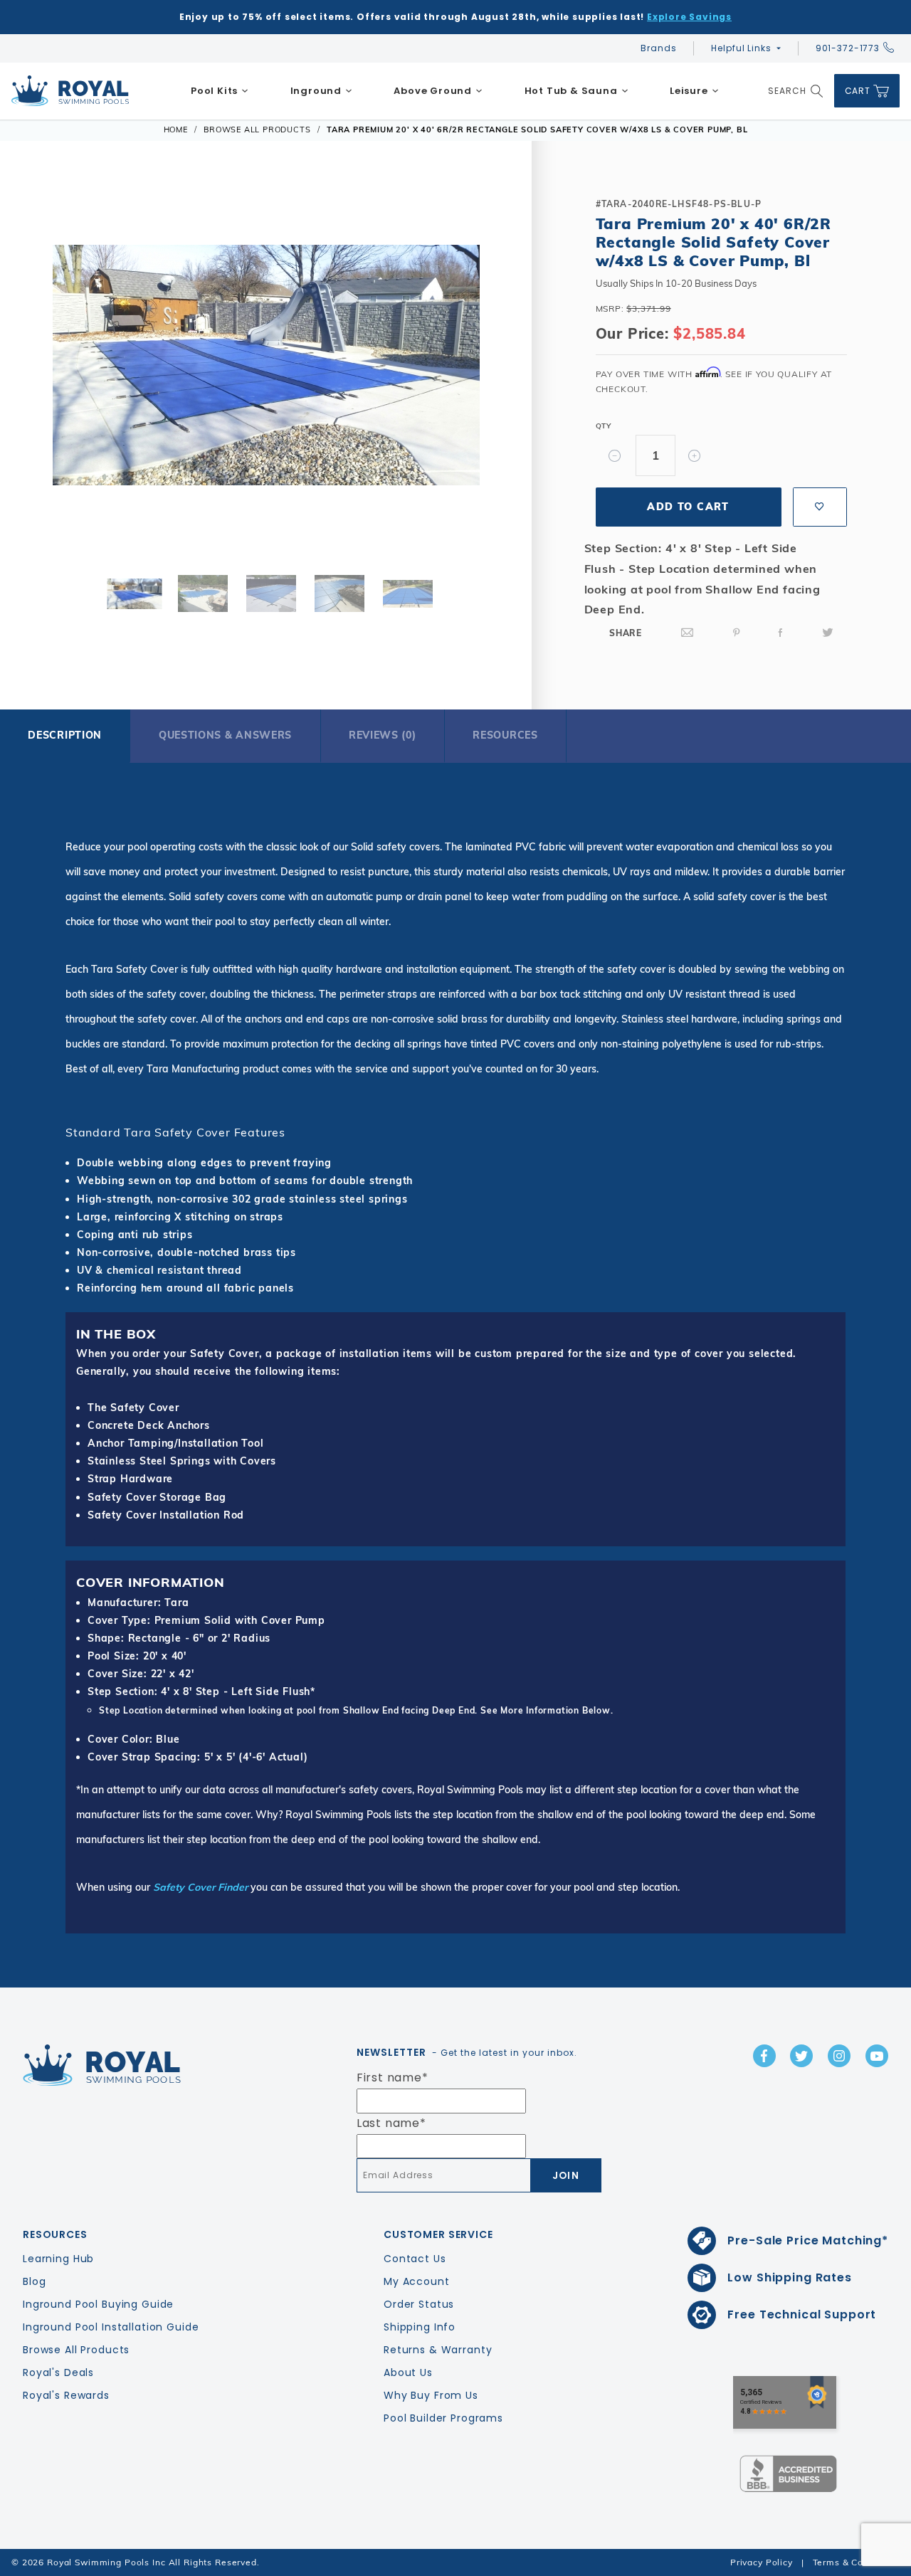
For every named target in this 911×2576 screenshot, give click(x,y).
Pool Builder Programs (443, 2418)
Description (65, 735)
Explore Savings (689, 17)
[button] (41, 369)
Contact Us (415, 2259)
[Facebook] (781, 633)
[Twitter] (828, 633)
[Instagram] (839, 2056)
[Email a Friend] (688, 633)
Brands (658, 48)
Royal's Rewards (66, 2395)
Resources (505, 735)
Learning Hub (58, 2259)
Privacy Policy (762, 2562)
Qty (604, 426)
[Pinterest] (737, 633)
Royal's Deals (58, 2372)
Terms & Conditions (856, 2562)
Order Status (419, 2304)
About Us (408, 2372)
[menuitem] (220, 91)
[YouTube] (877, 2056)
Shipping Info (420, 2327)
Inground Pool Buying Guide (98, 2304)
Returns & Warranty (438, 2350)
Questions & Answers (225, 735)
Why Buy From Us (431, 2395)
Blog (34, 2281)
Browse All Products (76, 2350)
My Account (417, 2281)
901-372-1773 (848, 48)
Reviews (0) (383, 735)
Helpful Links (741, 48)
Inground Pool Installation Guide (111, 2327)
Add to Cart (688, 507)
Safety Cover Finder (200, 1887)
